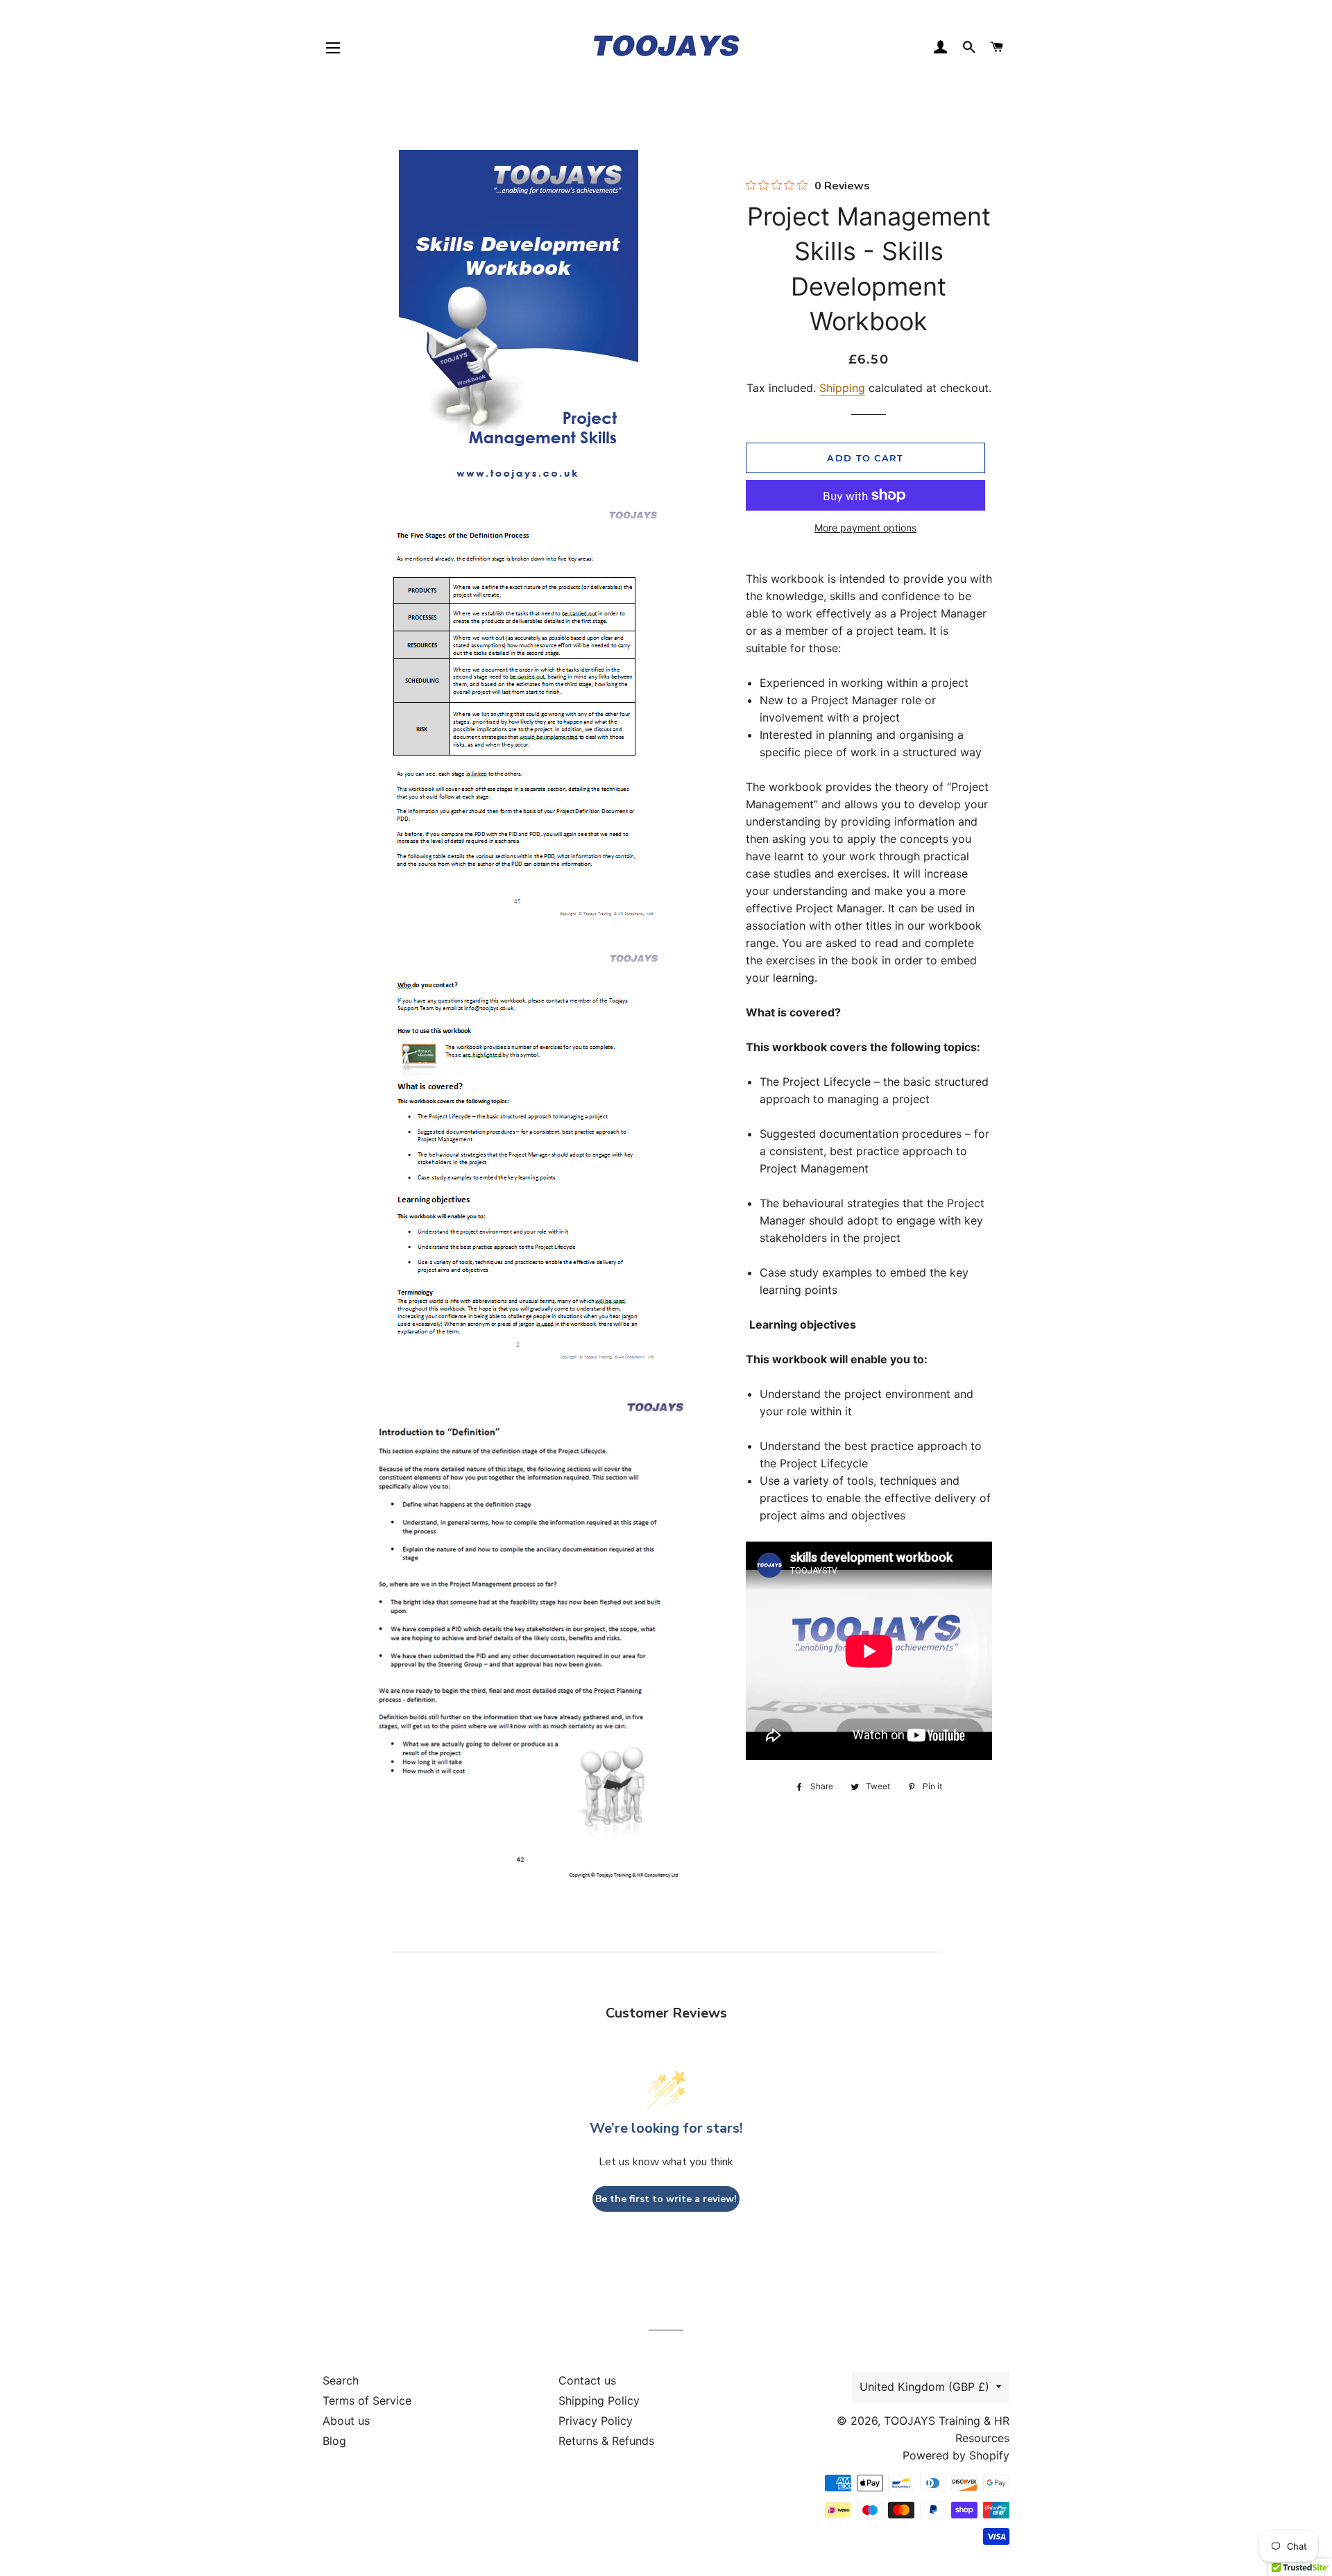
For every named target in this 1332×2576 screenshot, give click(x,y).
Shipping (842, 388)
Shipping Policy (599, 2400)
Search (341, 2380)
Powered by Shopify (956, 2455)
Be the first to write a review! (666, 2199)
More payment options (865, 528)
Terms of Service (367, 2400)
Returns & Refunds (606, 2441)
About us (346, 2421)
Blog (334, 2441)
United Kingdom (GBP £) (924, 2387)
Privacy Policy (596, 2421)
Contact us (587, 2380)
